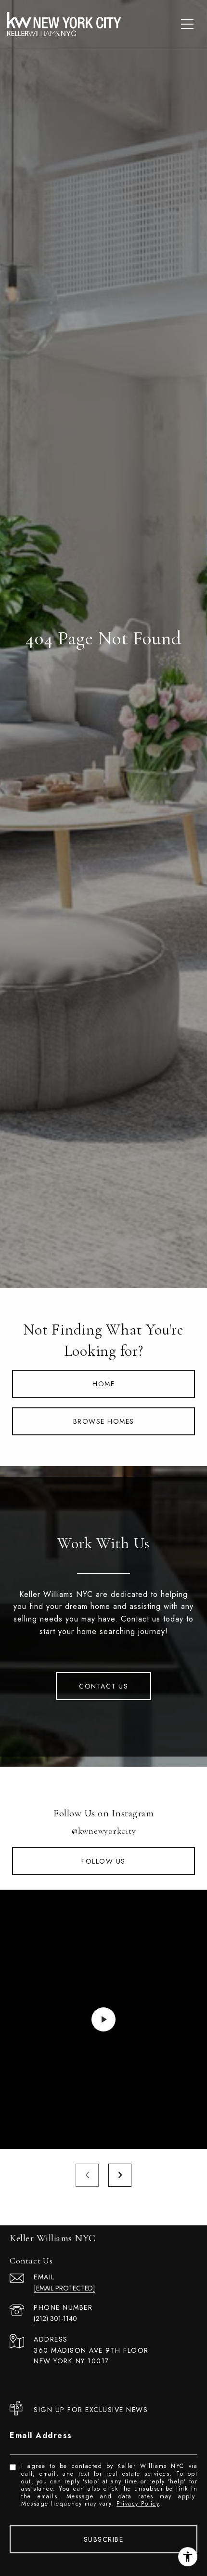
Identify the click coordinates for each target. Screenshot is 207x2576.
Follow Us (103, 1861)
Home (103, 1384)
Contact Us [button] (103, 1686)
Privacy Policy (138, 2504)
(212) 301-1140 (55, 2318)
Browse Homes (104, 1421)
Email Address (41, 2435)
